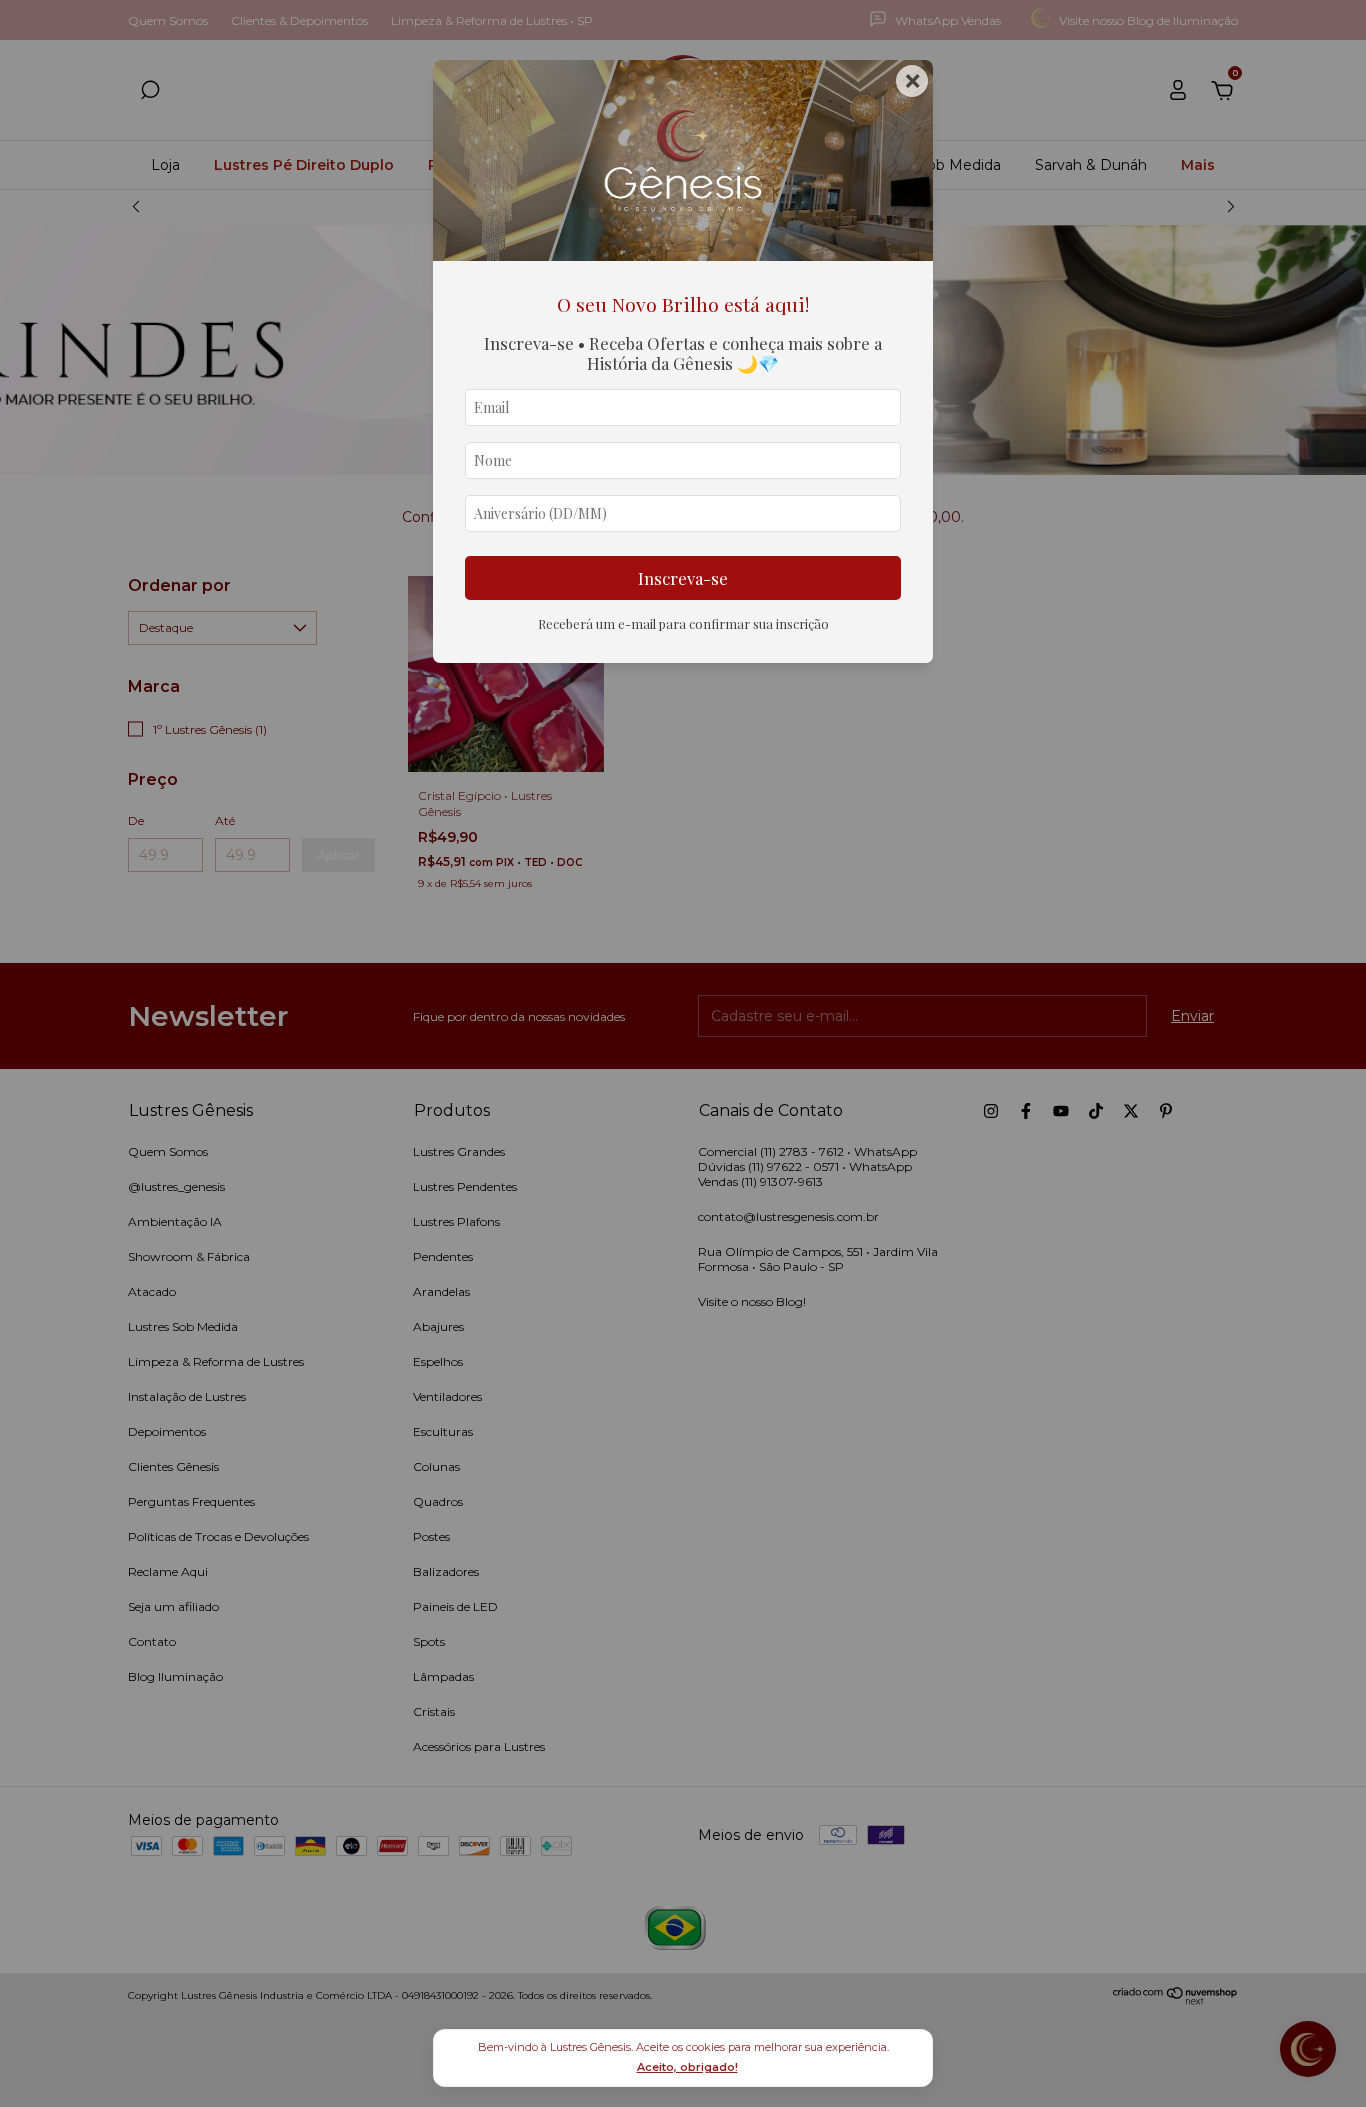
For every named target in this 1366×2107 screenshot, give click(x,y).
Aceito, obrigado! (687, 2067)
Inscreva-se (683, 578)
